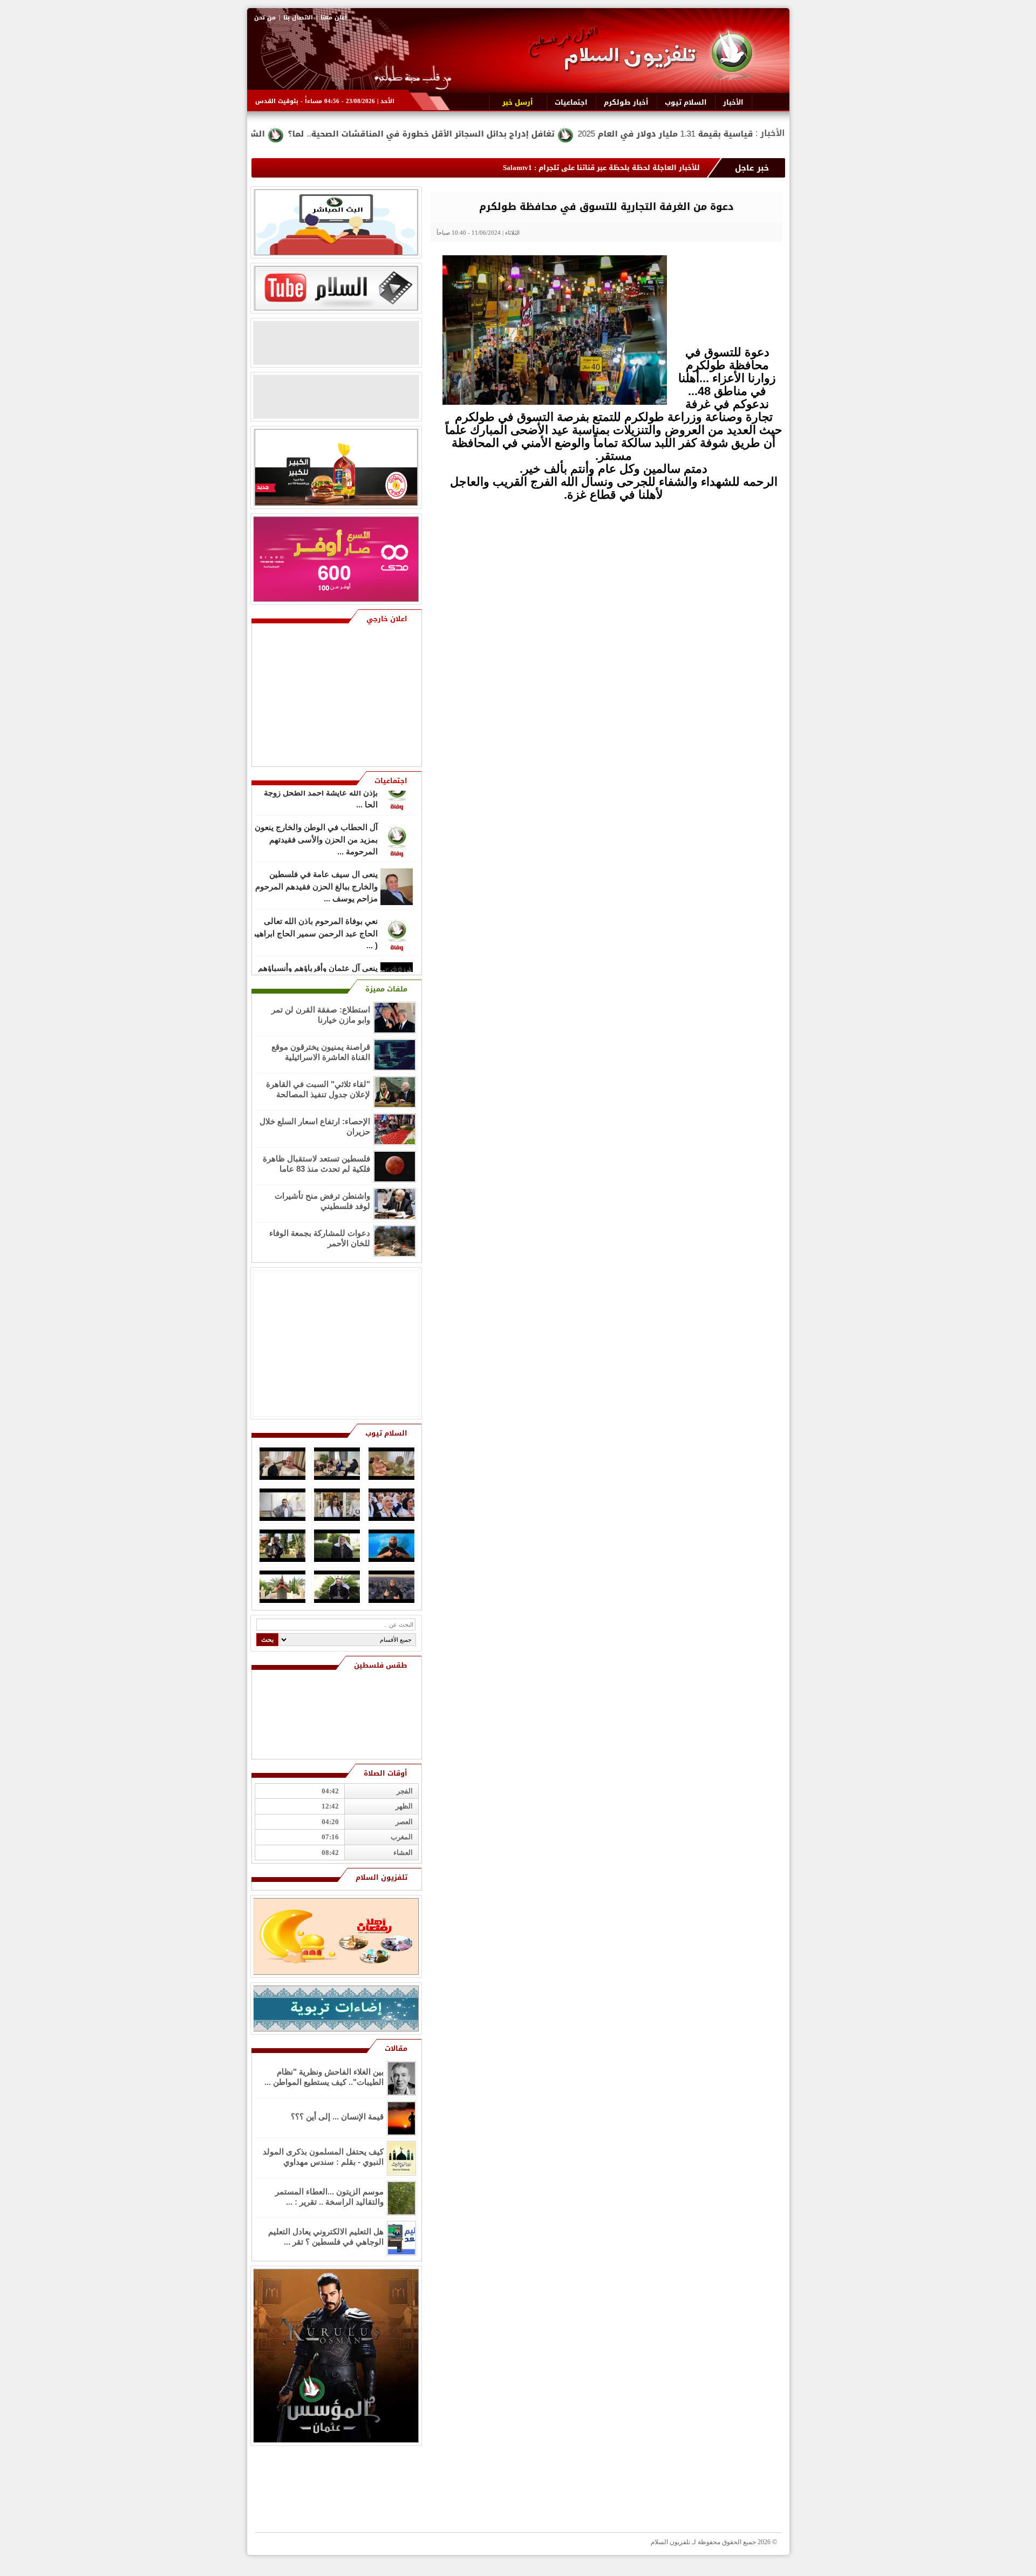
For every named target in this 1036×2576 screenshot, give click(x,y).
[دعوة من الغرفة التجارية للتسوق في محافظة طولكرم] (555, 402)
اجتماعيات (391, 781)
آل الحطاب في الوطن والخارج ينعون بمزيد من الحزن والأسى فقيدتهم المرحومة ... (316, 814)
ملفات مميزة (386, 989)
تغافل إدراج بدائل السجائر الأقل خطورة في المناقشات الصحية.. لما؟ (567, 134)
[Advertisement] (704, 593)
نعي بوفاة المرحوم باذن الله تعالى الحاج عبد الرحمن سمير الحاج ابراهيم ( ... (315, 908)
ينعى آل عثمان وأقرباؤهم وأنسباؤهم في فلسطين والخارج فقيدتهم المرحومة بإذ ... (318, 955)
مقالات (396, 2048)
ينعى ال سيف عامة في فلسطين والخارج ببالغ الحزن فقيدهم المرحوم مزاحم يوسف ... (316, 861)
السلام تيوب (386, 1433)
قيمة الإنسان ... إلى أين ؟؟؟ (337, 2116)
